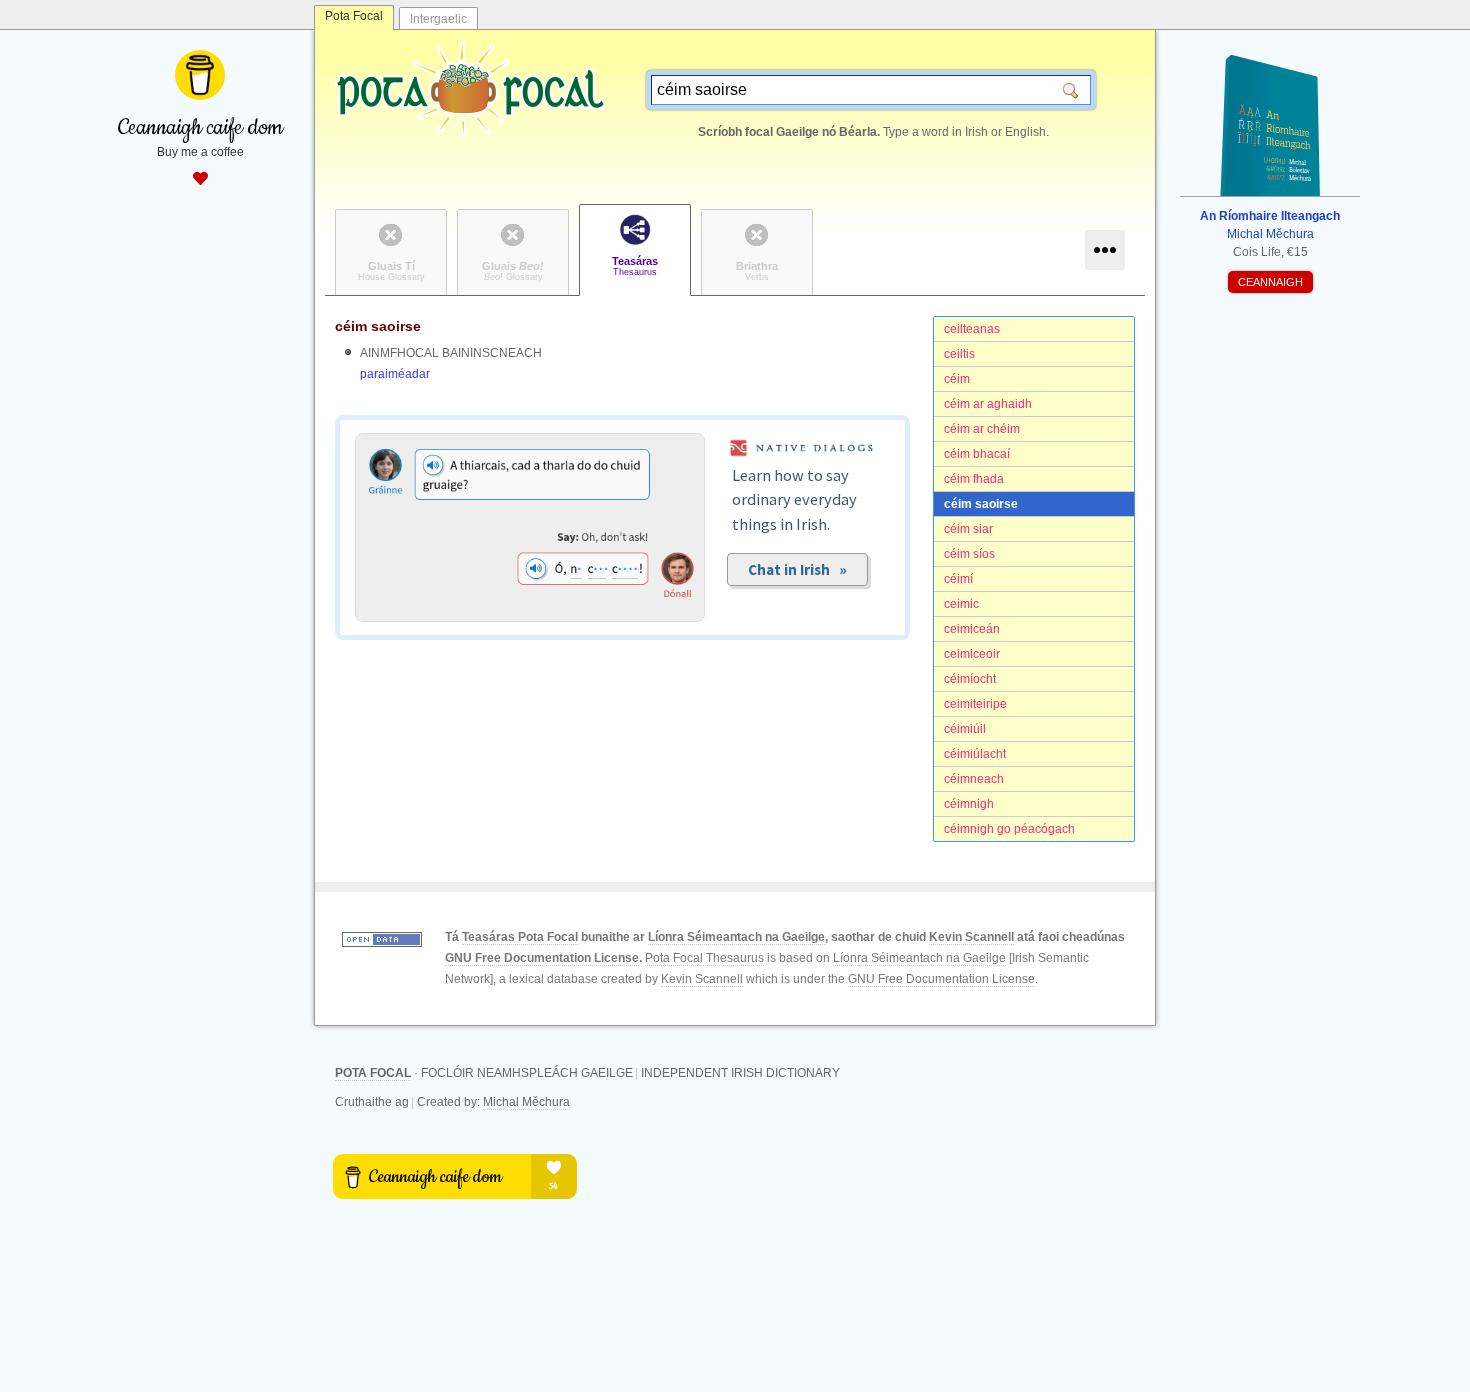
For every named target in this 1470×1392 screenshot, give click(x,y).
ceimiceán (972, 629)
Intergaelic (438, 19)
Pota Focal (354, 16)
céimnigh (969, 804)
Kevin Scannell (971, 937)
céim (957, 379)
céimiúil (965, 729)
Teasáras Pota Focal (520, 937)
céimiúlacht (975, 754)
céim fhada (974, 479)
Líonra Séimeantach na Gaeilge (736, 937)
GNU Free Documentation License (542, 958)
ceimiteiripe (975, 704)
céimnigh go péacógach (1009, 829)
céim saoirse (981, 504)
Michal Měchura (526, 1102)
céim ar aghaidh (988, 404)
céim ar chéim (982, 429)
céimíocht (970, 679)
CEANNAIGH (1270, 282)
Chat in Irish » (797, 569)
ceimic (961, 604)
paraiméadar (395, 374)
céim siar (968, 529)
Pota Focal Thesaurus (704, 958)
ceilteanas (972, 329)
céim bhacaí (977, 454)
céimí (958, 579)
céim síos (969, 554)
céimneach (974, 779)
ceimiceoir (972, 654)
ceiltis (959, 354)
